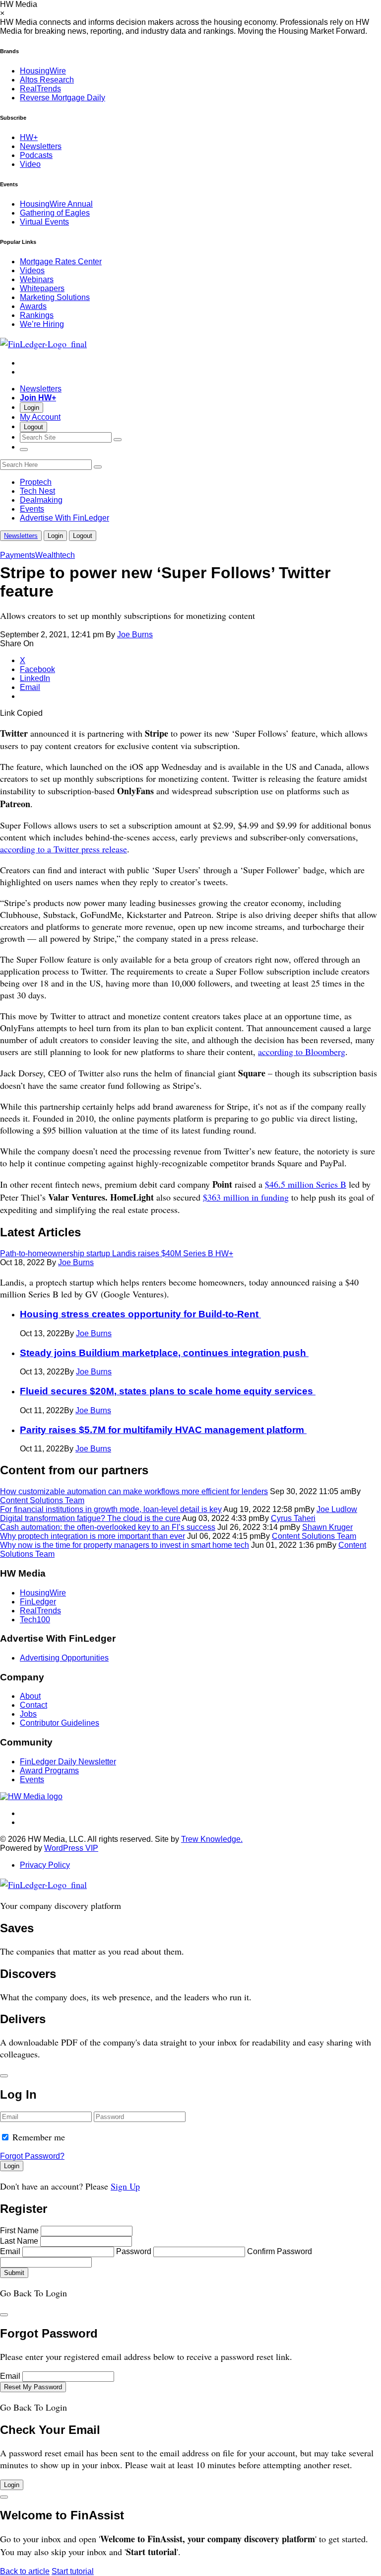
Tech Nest (37, 491)
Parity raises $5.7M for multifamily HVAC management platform (163, 1430)
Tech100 (35, 1620)
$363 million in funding (246, 1197)
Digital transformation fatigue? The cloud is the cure (90, 1518)
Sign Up (125, 2186)
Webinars (37, 279)
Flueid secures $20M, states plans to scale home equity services (168, 1391)
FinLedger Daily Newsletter (68, 1762)
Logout (33, 427)
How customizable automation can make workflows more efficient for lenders (134, 1491)
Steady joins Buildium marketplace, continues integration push (164, 1353)
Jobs (28, 1714)
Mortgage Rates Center (61, 262)
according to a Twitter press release (63, 849)
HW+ (29, 137)
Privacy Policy (45, 1865)
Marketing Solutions (55, 297)
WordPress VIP (71, 1848)
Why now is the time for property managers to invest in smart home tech (125, 1545)
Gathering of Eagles (55, 213)
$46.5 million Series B (306, 1184)
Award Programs (49, 1771)
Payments (18, 555)
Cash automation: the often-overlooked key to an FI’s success (108, 1527)
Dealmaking (41, 500)
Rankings (37, 315)
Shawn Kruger (327, 1527)
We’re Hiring (42, 324)
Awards (33, 306)
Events (32, 509)
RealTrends (40, 89)
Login (32, 408)
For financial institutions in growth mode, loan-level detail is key (111, 1509)
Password (134, 2251)
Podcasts (36, 155)
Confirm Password (280, 2251)
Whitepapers (42, 288)
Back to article (25, 2571)
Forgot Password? (32, 2156)
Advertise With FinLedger (64, 518)
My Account (40, 417)
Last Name (19, 2241)
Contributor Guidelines (60, 1723)
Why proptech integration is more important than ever (93, 1536)
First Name (19, 2231)
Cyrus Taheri (293, 1518)
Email (10, 2251)
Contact (33, 1705)
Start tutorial (73, 2571)
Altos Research (47, 80)
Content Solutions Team (42, 1500)
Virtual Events (44, 222)
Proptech (36, 482)
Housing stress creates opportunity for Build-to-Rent (140, 1314)
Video (30, 164)
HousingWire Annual (56, 204)
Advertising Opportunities (64, 1658)
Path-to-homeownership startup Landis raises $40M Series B (117, 1253)
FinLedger (38, 1602)
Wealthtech (55, 555)
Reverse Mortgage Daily (63, 98)
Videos (32, 270)
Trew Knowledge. (212, 1839)
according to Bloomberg (302, 1052)
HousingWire (43, 71)
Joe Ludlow (337, 1509)
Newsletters (41, 146)
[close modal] (4, 2076)
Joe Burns (135, 635)
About (30, 1696)
